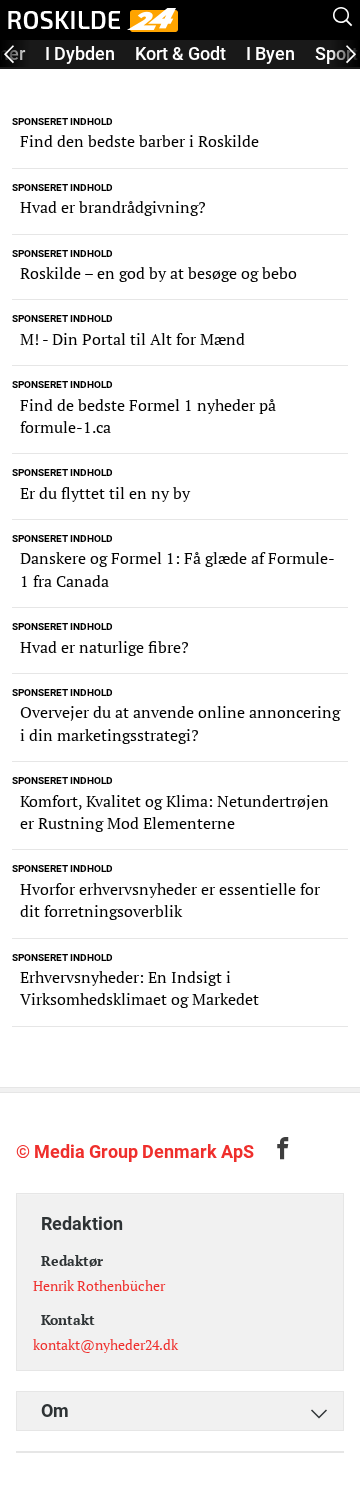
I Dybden (80, 53)
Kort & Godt (180, 53)
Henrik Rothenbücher (99, 1285)
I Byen (270, 53)
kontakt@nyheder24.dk (105, 1344)
